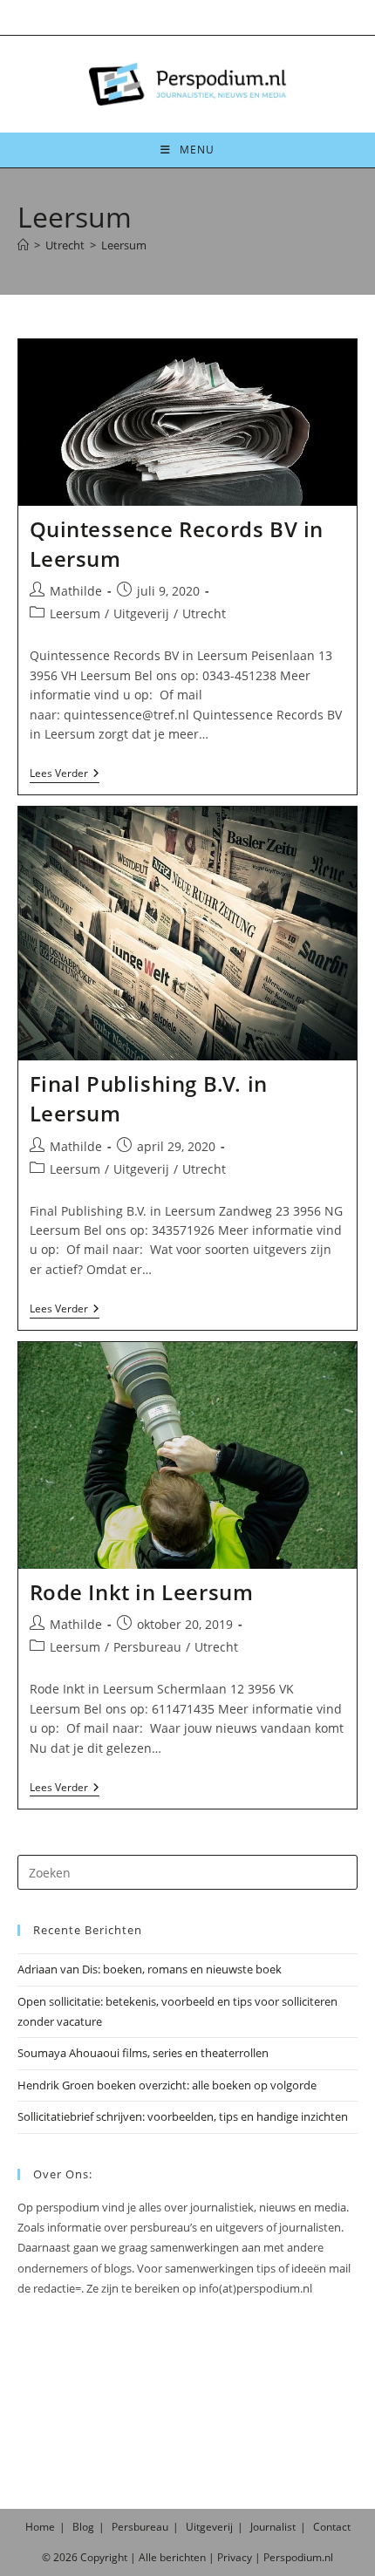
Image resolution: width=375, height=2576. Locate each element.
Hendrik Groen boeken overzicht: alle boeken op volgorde (167, 2085)
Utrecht (204, 613)
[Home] (23, 245)
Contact (332, 2527)
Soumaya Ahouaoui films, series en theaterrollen (143, 2053)
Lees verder (65, 775)
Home (40, 2527)
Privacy (235, 2557)
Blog (83, 2527)
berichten (183, 2557)
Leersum (124, 245)
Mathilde (76, 591)
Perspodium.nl (298, 2557)
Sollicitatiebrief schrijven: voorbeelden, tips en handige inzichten (183, 2116)
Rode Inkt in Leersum (142, 1592)
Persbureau (147, 1647)
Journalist (273, 2527)
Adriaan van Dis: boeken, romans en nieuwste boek (150, 1969)
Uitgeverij (141, 613)
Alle (149, 2557)
